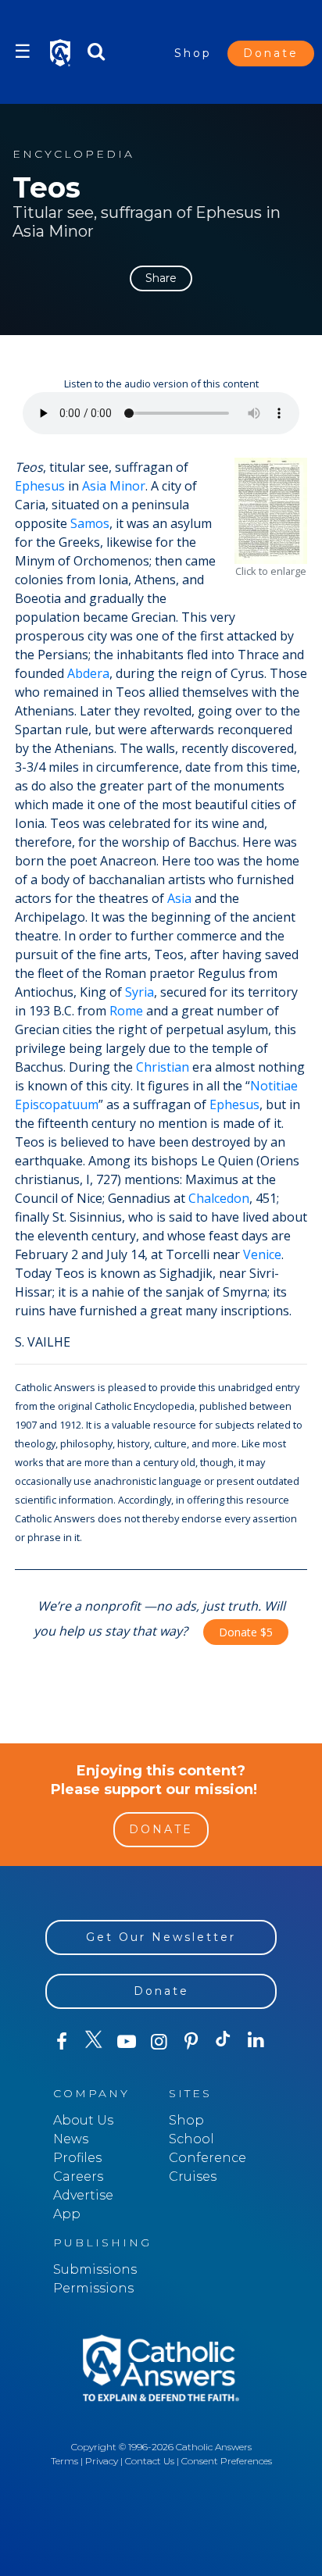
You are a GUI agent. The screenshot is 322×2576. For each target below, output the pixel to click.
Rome (126, 1011)
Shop (193, 53)
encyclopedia (73, 154)
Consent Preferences (227, 2461)
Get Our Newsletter (161, 1937)
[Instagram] (158, 2042)
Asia (179, 898)
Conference (208, 2158)
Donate (271, 53)
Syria (140, 992)
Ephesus (40, 486)
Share (161, 278)
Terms (64, 2461)
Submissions (95, 2269)
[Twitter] (93, 2042)
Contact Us (150, 2461)
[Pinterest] (191, 2042)
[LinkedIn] (256, 2041)
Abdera (88, 673)
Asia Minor (114, 486)
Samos (90, 523)
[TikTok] (223, 2042)
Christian (163, 1067)
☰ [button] (23, 51)
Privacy (102, 2461)
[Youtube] (126, 2042)
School (191, 2139)
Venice (262, 1254)
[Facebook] (61, 2042)
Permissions (93, 2288)
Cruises (193, 2176)
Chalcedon (219, 1198)
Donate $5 (246, 1632)
